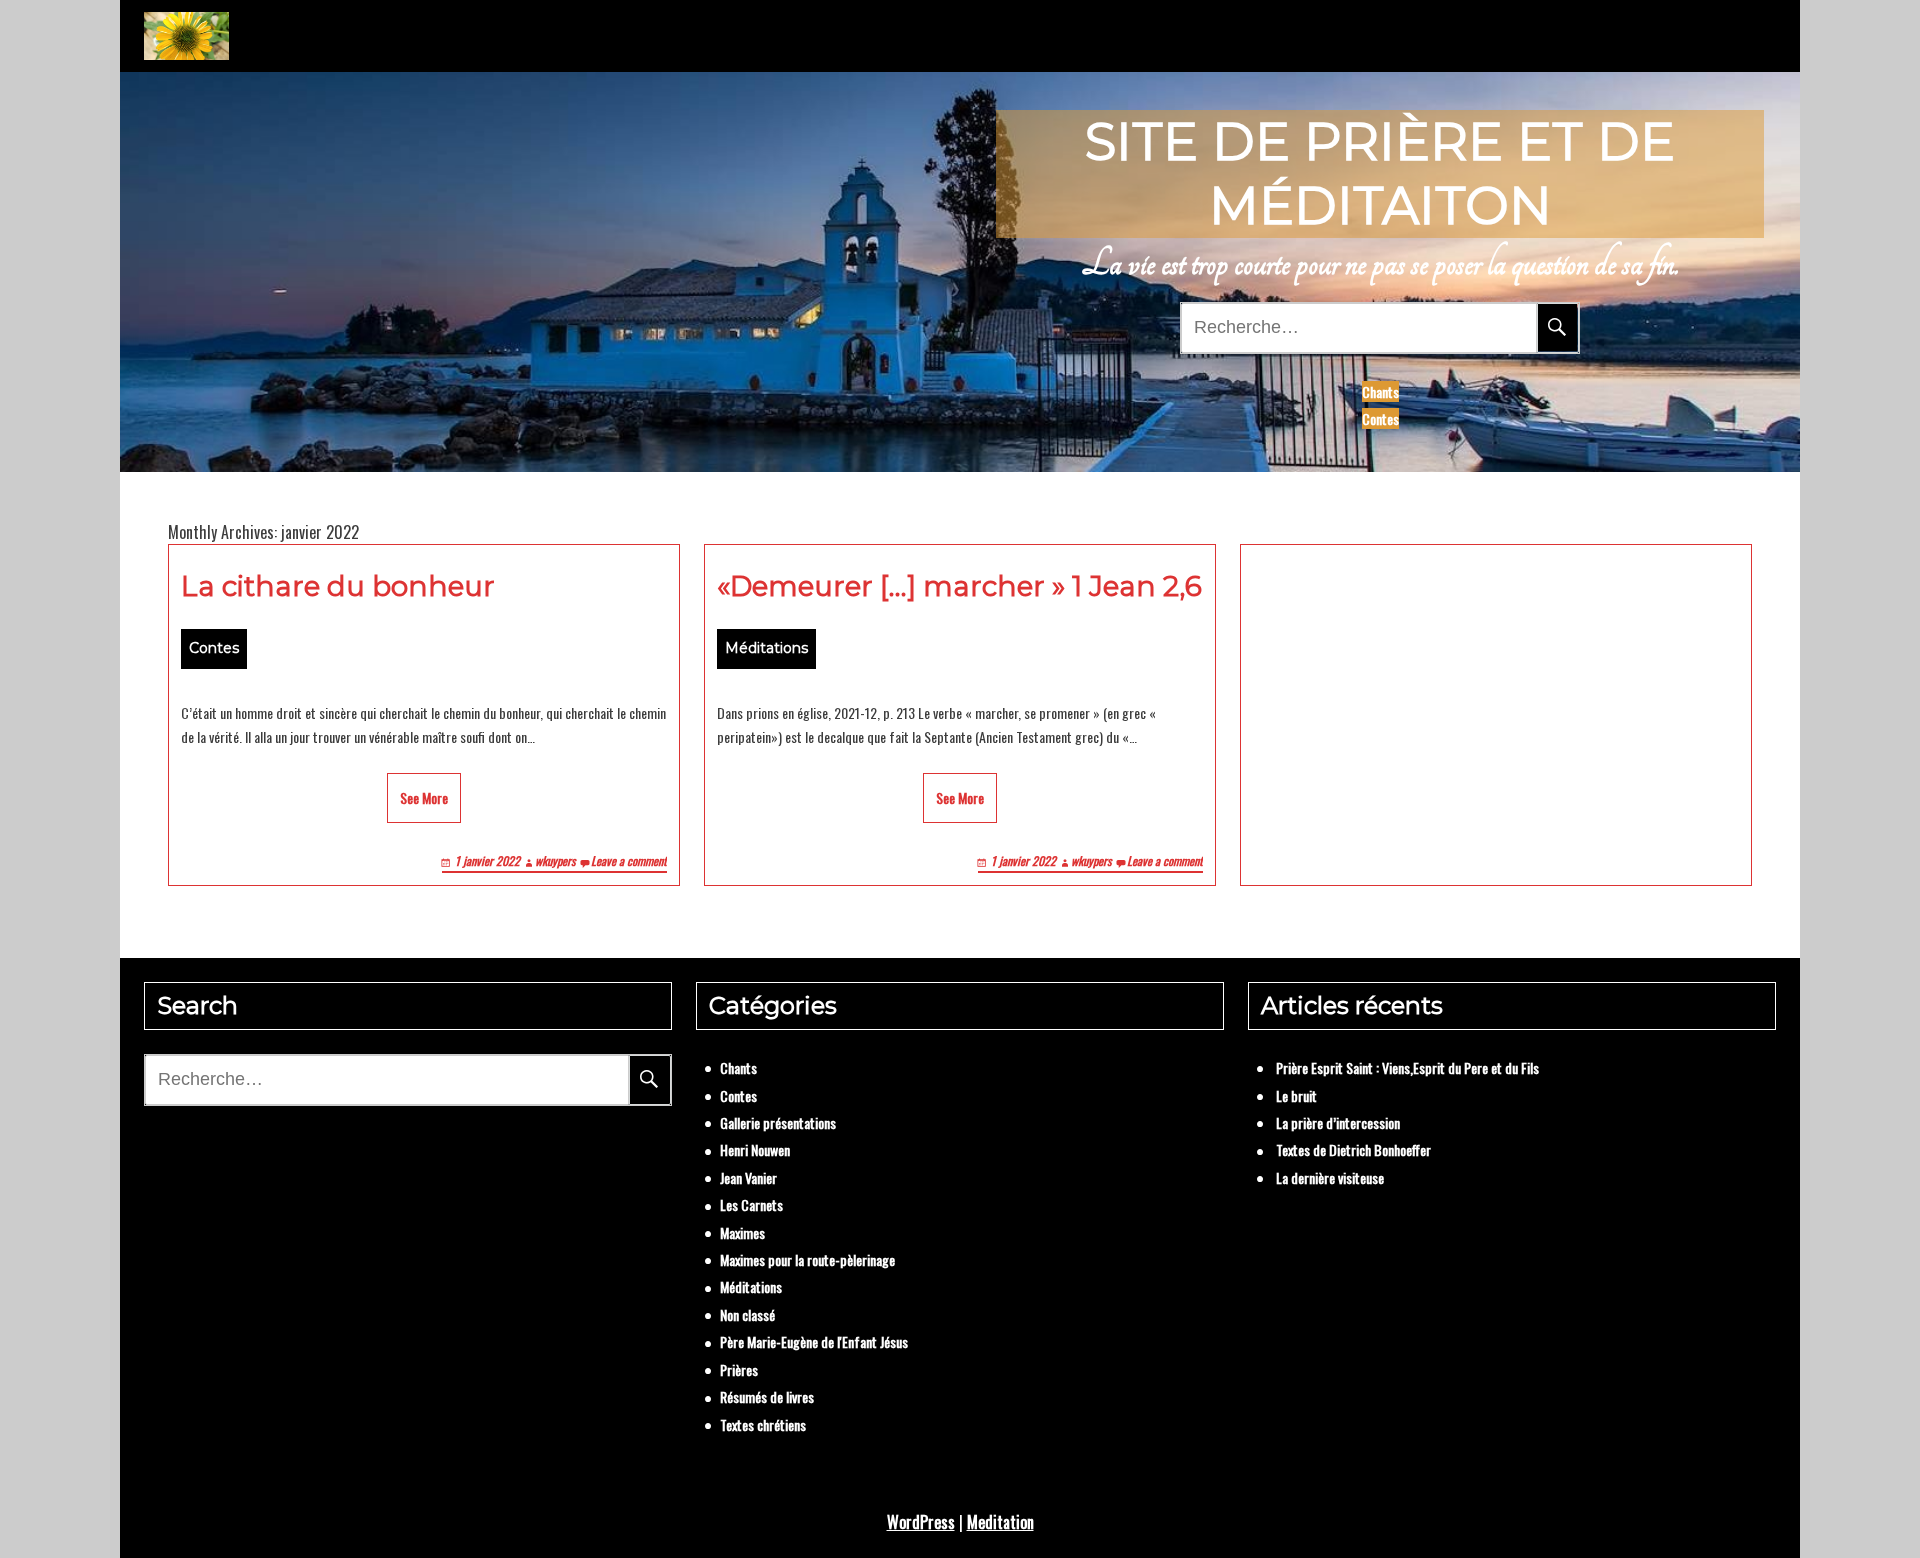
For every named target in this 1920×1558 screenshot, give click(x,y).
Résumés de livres (767, 1396)
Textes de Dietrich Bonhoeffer (1353, 1149)
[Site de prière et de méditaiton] (186, 36)
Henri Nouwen (755, 1149)
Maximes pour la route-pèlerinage (807, 1259)
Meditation (1000, 1522)
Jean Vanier (748, 1177)
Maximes (742, 1232)
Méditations (766, 648)
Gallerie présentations (778, 1122)
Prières (739, 1369)
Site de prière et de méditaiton (1380, 173)
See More (424, 797)
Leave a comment (629, 860)
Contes (1380, 418)
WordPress (921, 1522)
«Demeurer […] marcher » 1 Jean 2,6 (959, 586)
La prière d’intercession (1338, 1122)
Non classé (747, 1314)
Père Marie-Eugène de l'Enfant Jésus (814, 1341)
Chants (1380, 391)
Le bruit (1296, 1095)
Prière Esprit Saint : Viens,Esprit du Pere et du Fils (1407, 1067)
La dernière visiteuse (1330, 1177)
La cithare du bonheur (338, 586)
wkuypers (555, 860)
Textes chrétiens (763, 1424)
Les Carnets (751, 1204)
